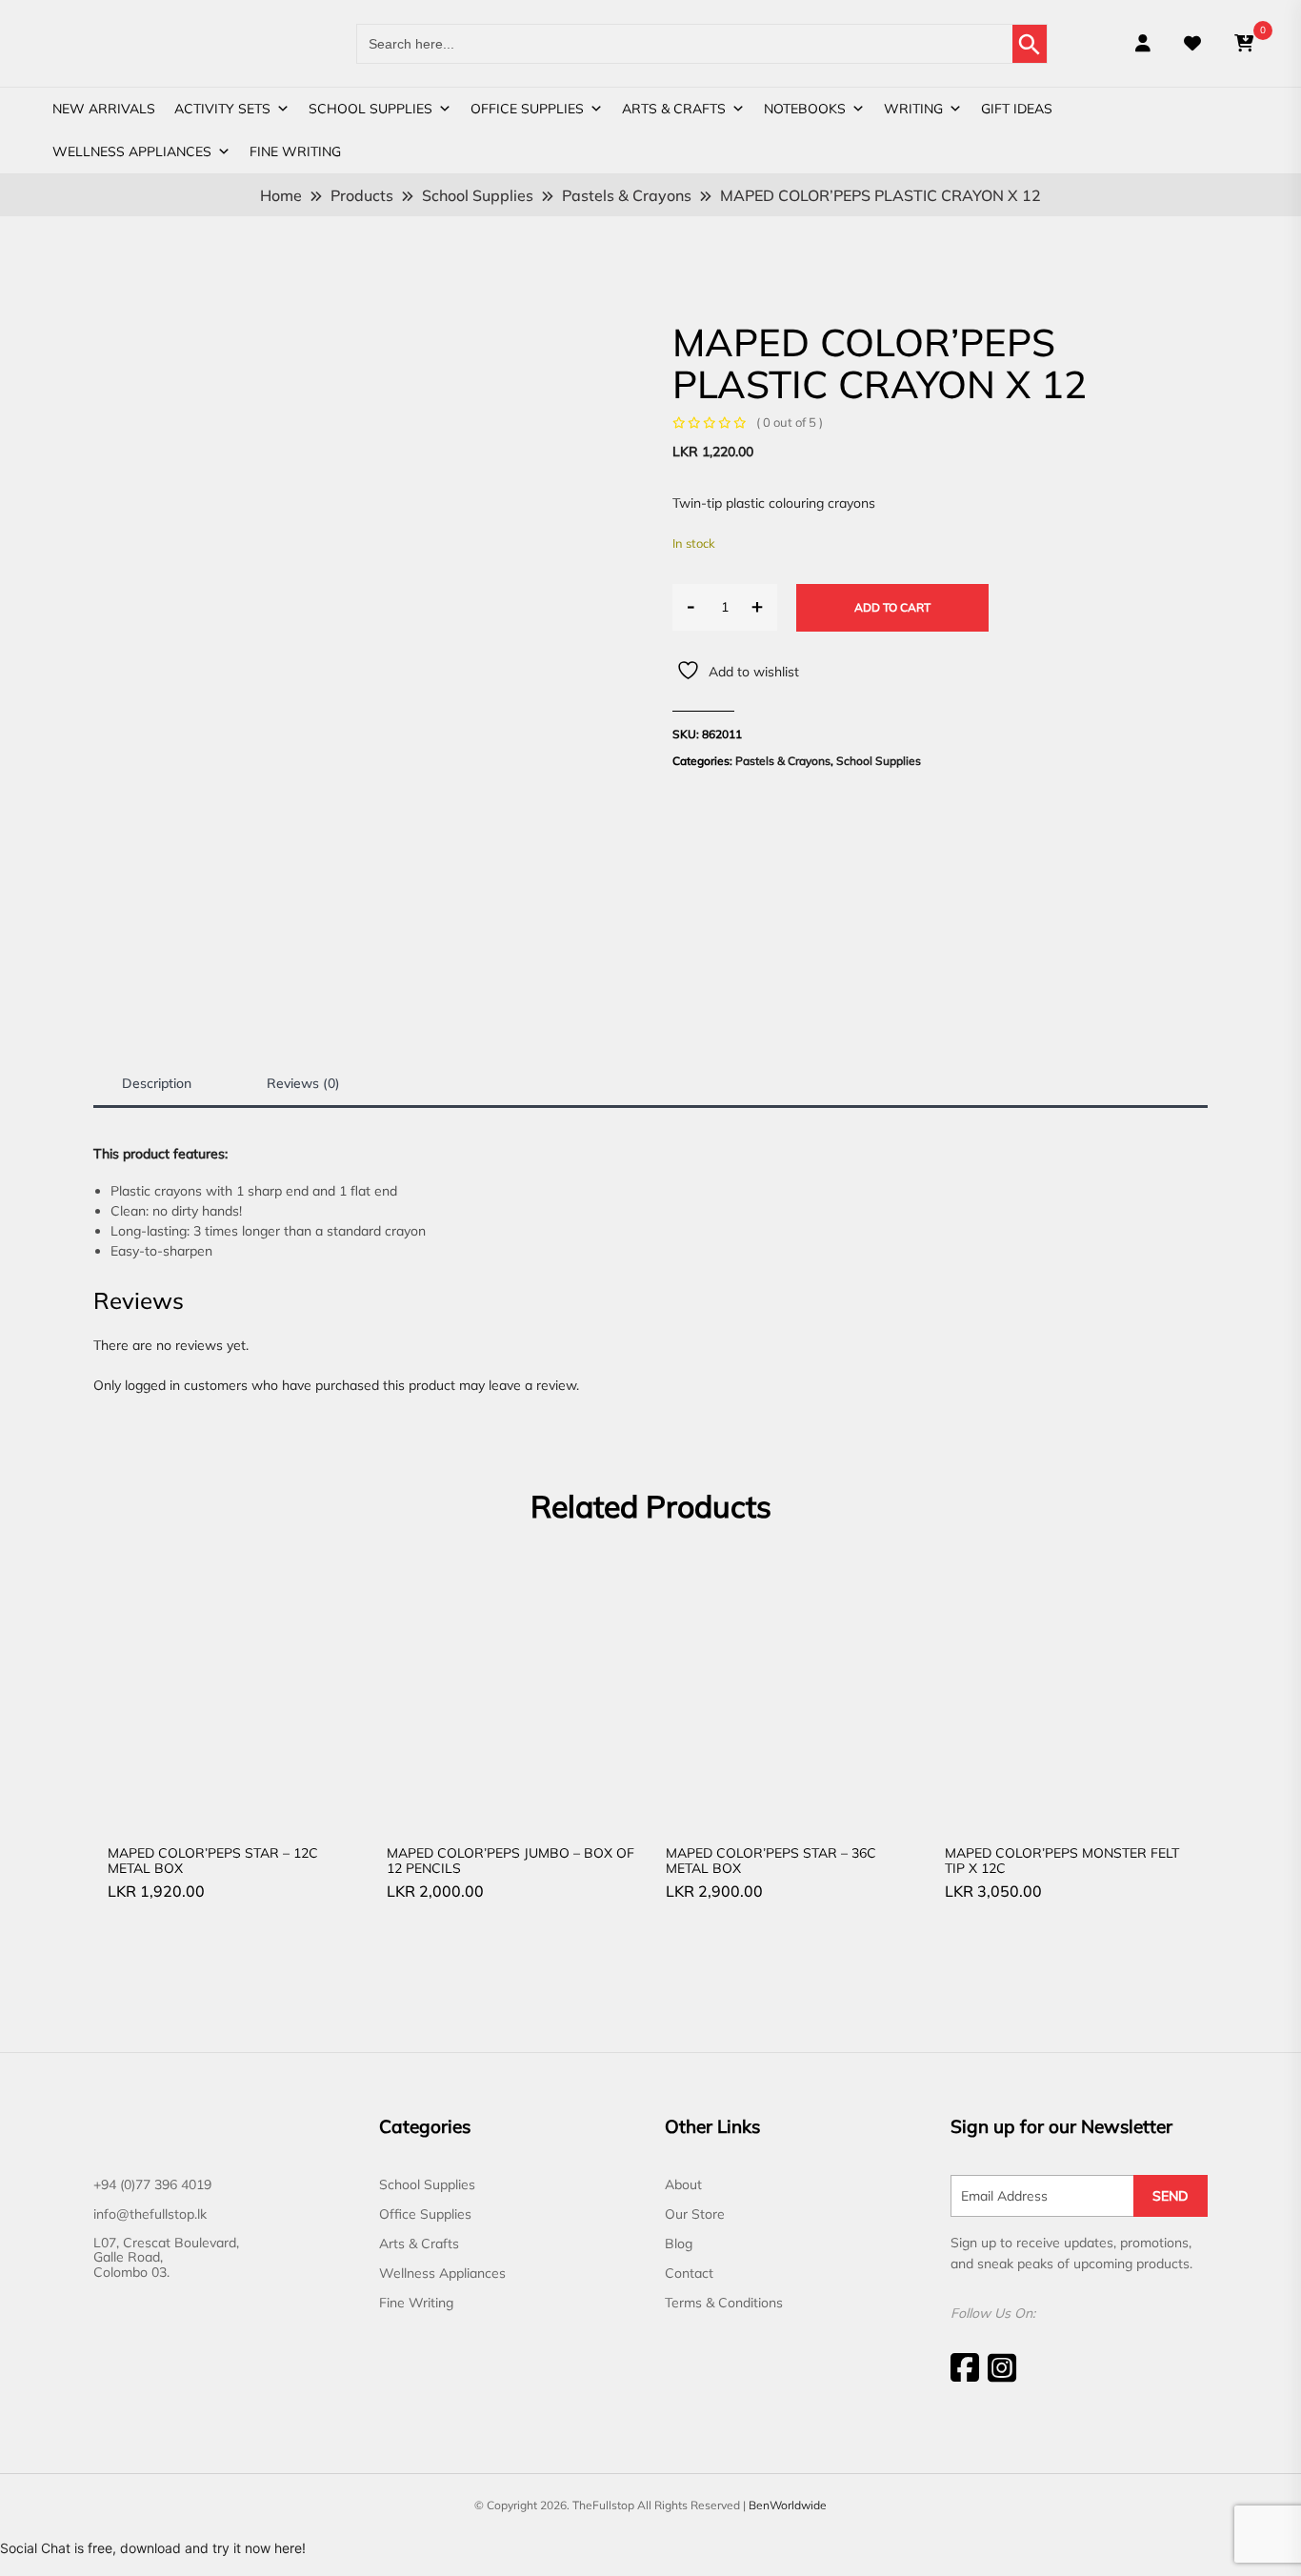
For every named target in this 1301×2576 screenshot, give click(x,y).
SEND (1171, 2196)
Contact (689, 2273)
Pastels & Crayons (783, 761)
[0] (1244, 43)
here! (290, 2548)
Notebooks (805, 109)
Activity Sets (222, 109)
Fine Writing (295, 151)
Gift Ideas (1017, 109)
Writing (913, 109)
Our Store (695, 2214)
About (683, 2184)
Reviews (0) (303, 1083)
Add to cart (892, 607)
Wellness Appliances (132, 151)
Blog (679, 2244)
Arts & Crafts (674, 109)
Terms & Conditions (724, 2303)
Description (157, 1083)
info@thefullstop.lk (150, 2214)
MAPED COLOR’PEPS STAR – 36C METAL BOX (771, 1860)
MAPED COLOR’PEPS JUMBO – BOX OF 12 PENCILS (510, 1860)
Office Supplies (527, 109)
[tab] (157, 1084)
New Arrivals (104, 109)
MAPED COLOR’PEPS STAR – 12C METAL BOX (213, 1860)
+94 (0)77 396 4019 (152, 2184)
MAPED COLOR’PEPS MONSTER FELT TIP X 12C (1062, 1860)
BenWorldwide (788, 2505)
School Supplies (370, 109)
